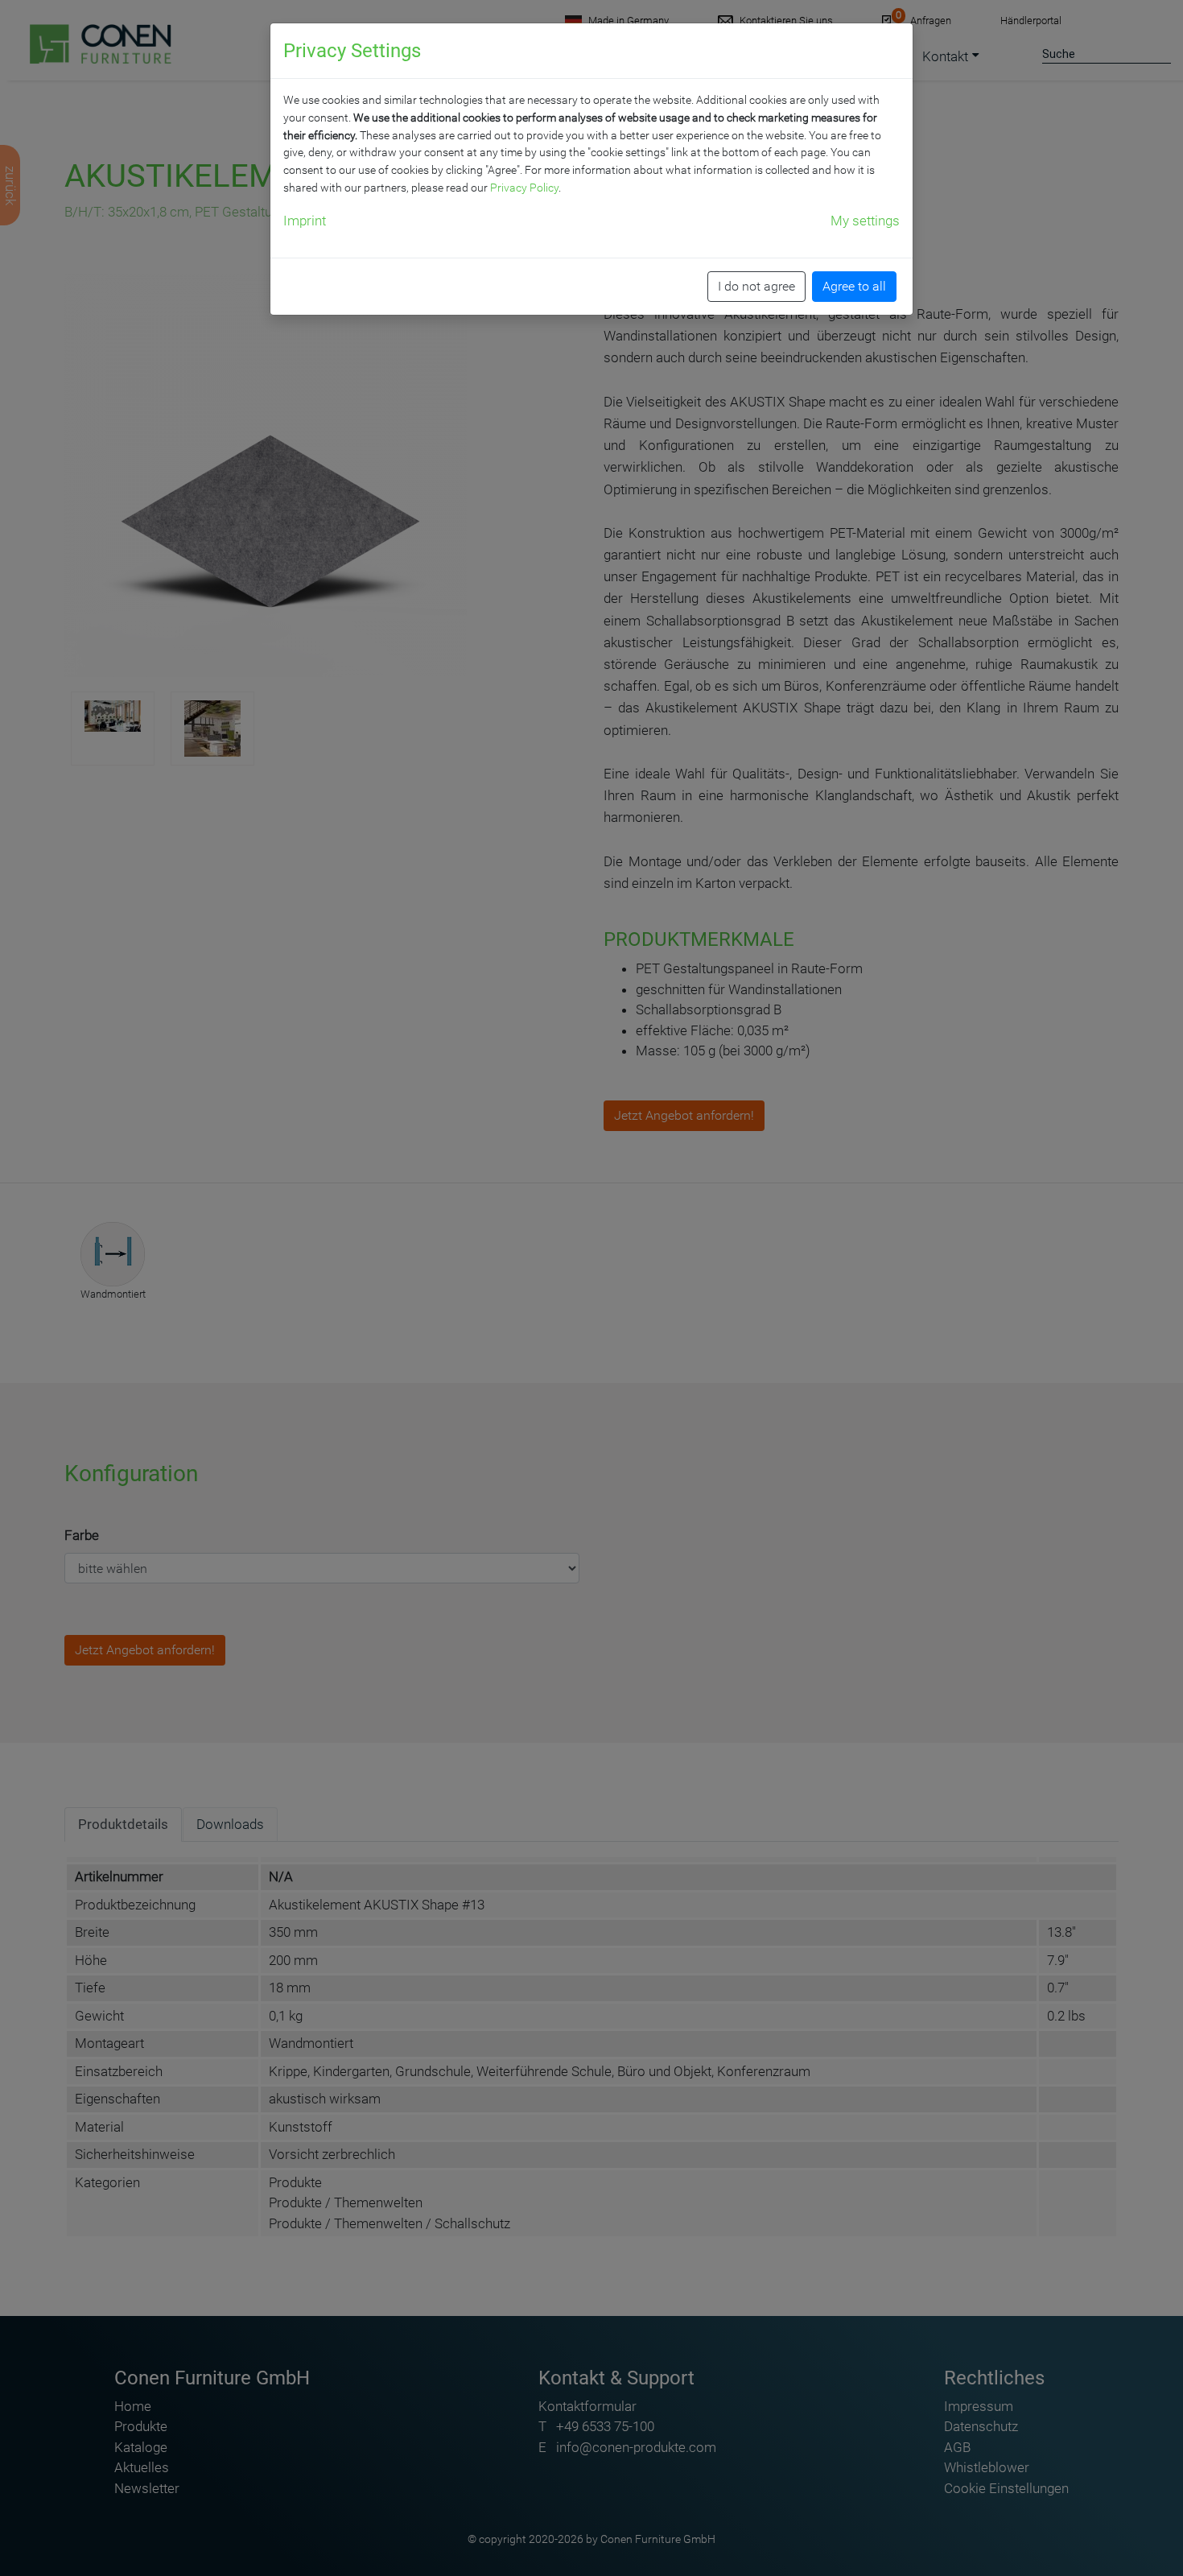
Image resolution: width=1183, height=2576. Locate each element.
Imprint (305, 221)
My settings (865, 221)
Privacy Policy (524, 188)
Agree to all (854, 286)
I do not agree (756, 286)
